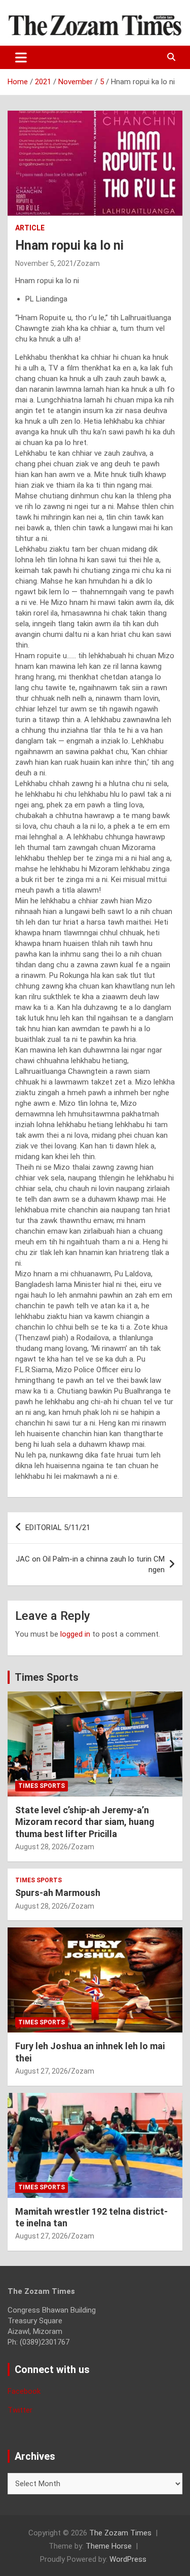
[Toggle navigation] (21, 57)
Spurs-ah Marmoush (58, 1893)
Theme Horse (109, 2546)
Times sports (42, 1786)
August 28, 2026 (42, 1847)
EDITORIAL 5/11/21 (58, 1528)
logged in (75, 1634)
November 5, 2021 (44, 263)
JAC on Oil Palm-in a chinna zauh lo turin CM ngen (90, 1564)
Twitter (20, 2410)
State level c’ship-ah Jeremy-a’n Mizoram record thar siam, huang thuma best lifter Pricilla (85, 1822)
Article (30, 228)
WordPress (128, 2559)
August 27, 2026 (42, 2071)
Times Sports (47, 1677)
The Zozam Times (120, 2533)
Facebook (24, 2391)
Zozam (88, 263)
